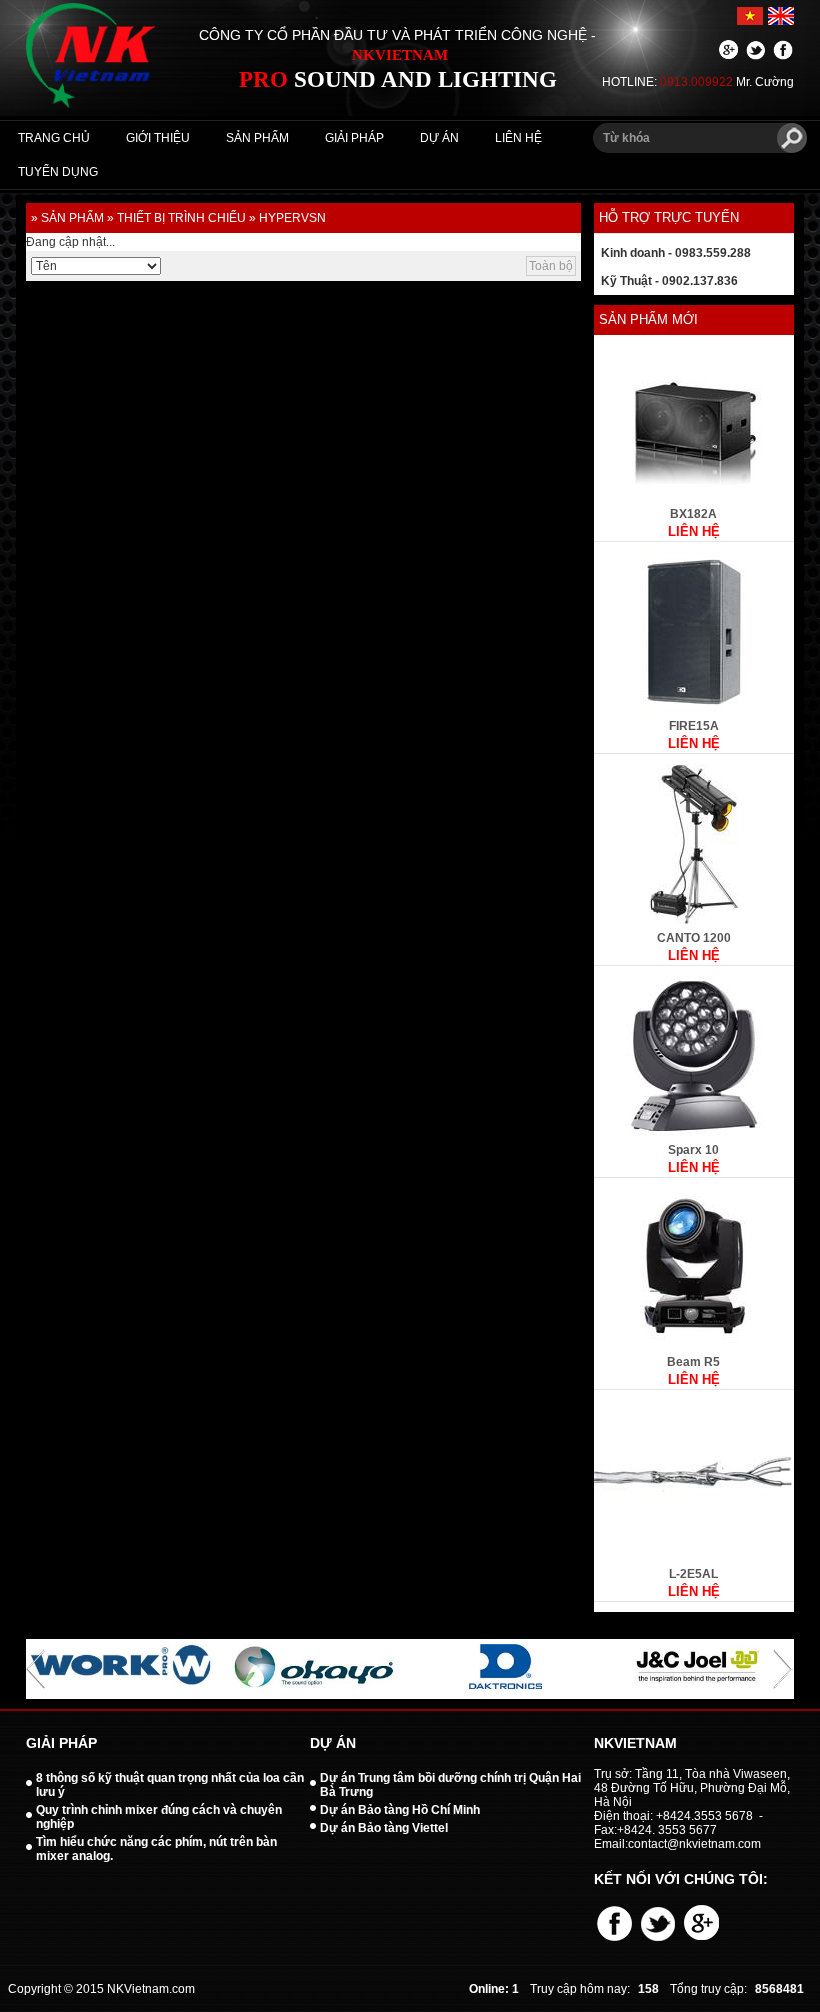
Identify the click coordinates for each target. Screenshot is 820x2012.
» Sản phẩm (67, 218)
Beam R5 (693, 1362)
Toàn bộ (551, 266)
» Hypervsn (287, 218)
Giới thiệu (158, 138)
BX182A (693, 514)
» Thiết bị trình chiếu (176, 218)
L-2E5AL (693, 1574)
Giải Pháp (354, 138)
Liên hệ (518, 138)
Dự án (439, 138)
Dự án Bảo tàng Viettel (384, 1828)
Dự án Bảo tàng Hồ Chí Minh (400, 1810)
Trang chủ (54, 138)
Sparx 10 (693, 1150)
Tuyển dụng (58, 172)
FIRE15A (694, 726)
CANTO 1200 (694, 938)
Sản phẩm (257, 138)
